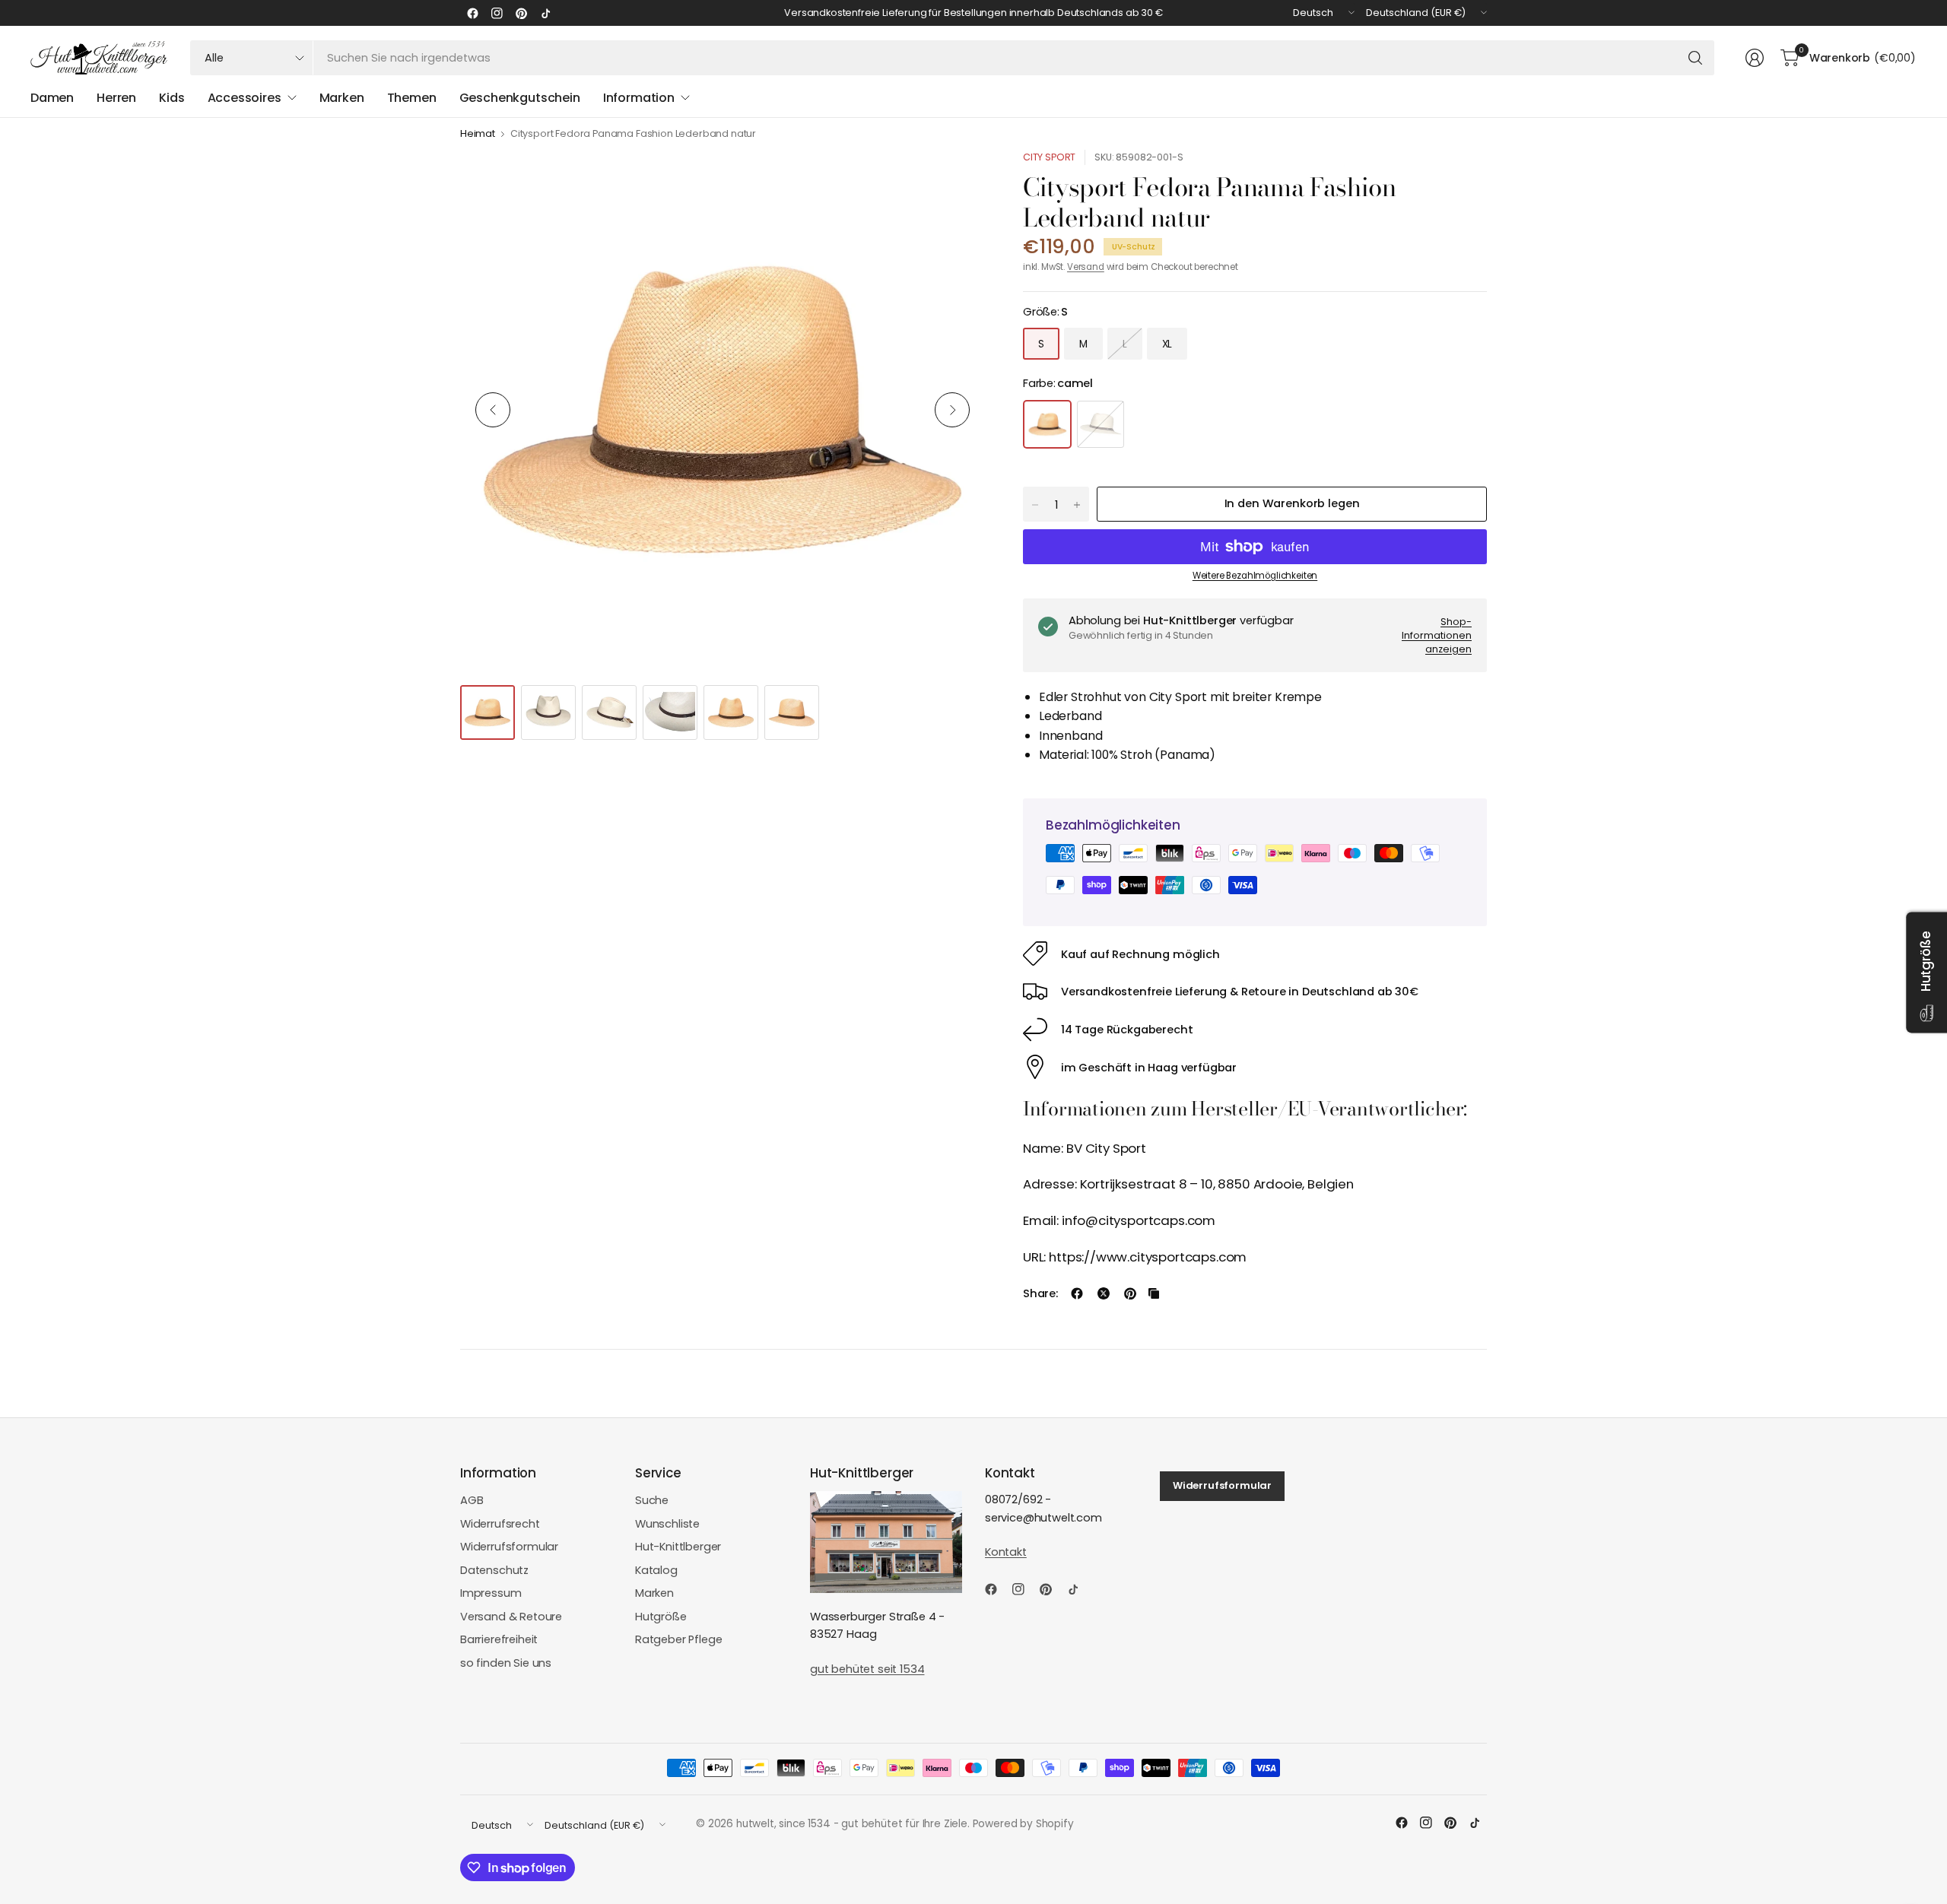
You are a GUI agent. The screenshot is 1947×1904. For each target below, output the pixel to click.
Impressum (491, 1593)
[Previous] (493, 410)
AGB (472, 1500)
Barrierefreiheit (499, 1639)
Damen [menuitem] (52, 98)
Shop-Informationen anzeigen (1437, 635)
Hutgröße (661, 1617)
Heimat (478, 134)
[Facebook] (472, 13)
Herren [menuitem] (116, 98)
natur (1101, 424)
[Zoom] (956, 179)
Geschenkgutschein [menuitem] (520, 98)
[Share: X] (1104, 1293)
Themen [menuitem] (412, 98)
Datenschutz (494, 1570)
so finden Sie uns (506, 1663)
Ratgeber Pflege (678, 1639)
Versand (1086, 267)
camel (1047, 424)
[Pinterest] (521, 13)
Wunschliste (667, 1524)
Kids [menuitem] (172, 98)
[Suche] (1695, 58)
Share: (1040, 1294)
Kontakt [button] (1006, 1552)
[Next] (952, 410)
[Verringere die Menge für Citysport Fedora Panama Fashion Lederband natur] (1035, 505)
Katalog (656, 1570)
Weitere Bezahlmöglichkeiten (1255, 576)
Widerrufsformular (509, 1547)
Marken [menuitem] (342, 98)
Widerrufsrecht (500, 1524)
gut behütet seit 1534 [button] (867, 1669)
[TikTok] (545, 13)
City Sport (1049, 157)
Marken (654, 1593)
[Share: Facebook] (1077, 1293)
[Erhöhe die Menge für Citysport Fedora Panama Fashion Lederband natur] (1077, 505)
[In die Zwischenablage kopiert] (1154, 1293)
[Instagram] (497, 13)
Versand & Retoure (511, 1617)
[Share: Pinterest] (1130, 1293)
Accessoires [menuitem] (245, 98)
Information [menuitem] (639, 98)
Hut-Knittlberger (678, 1547)
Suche (652, 1500)
